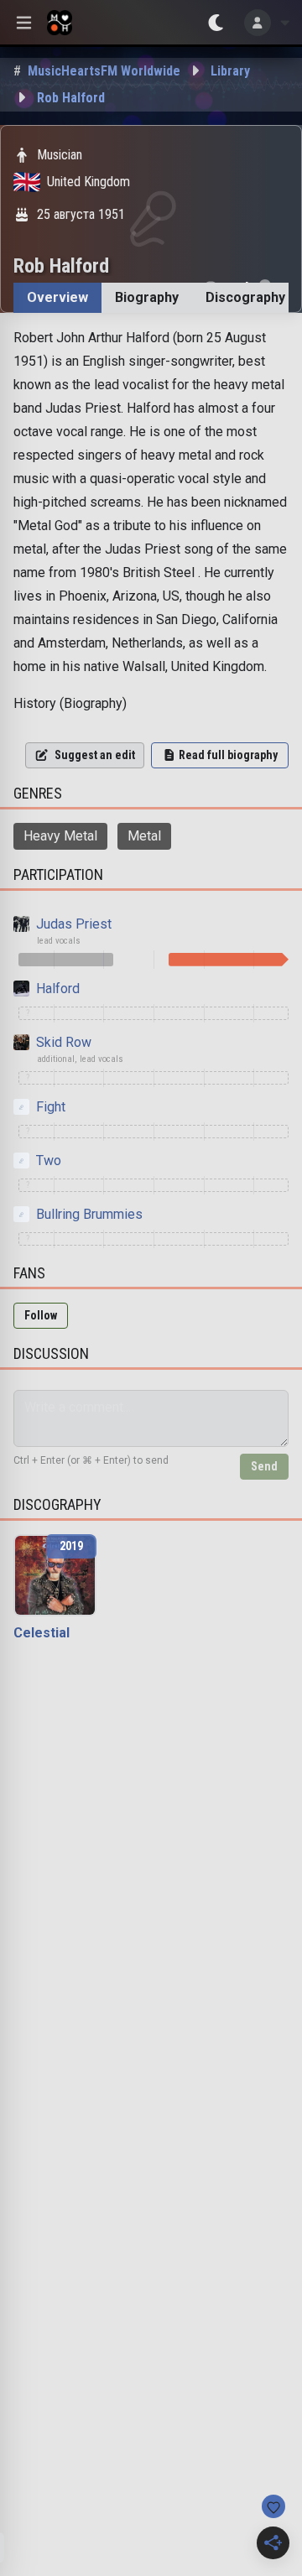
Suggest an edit (95, 755)
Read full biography (228, 755)
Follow (41, 1315)
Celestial (42, 1633)
